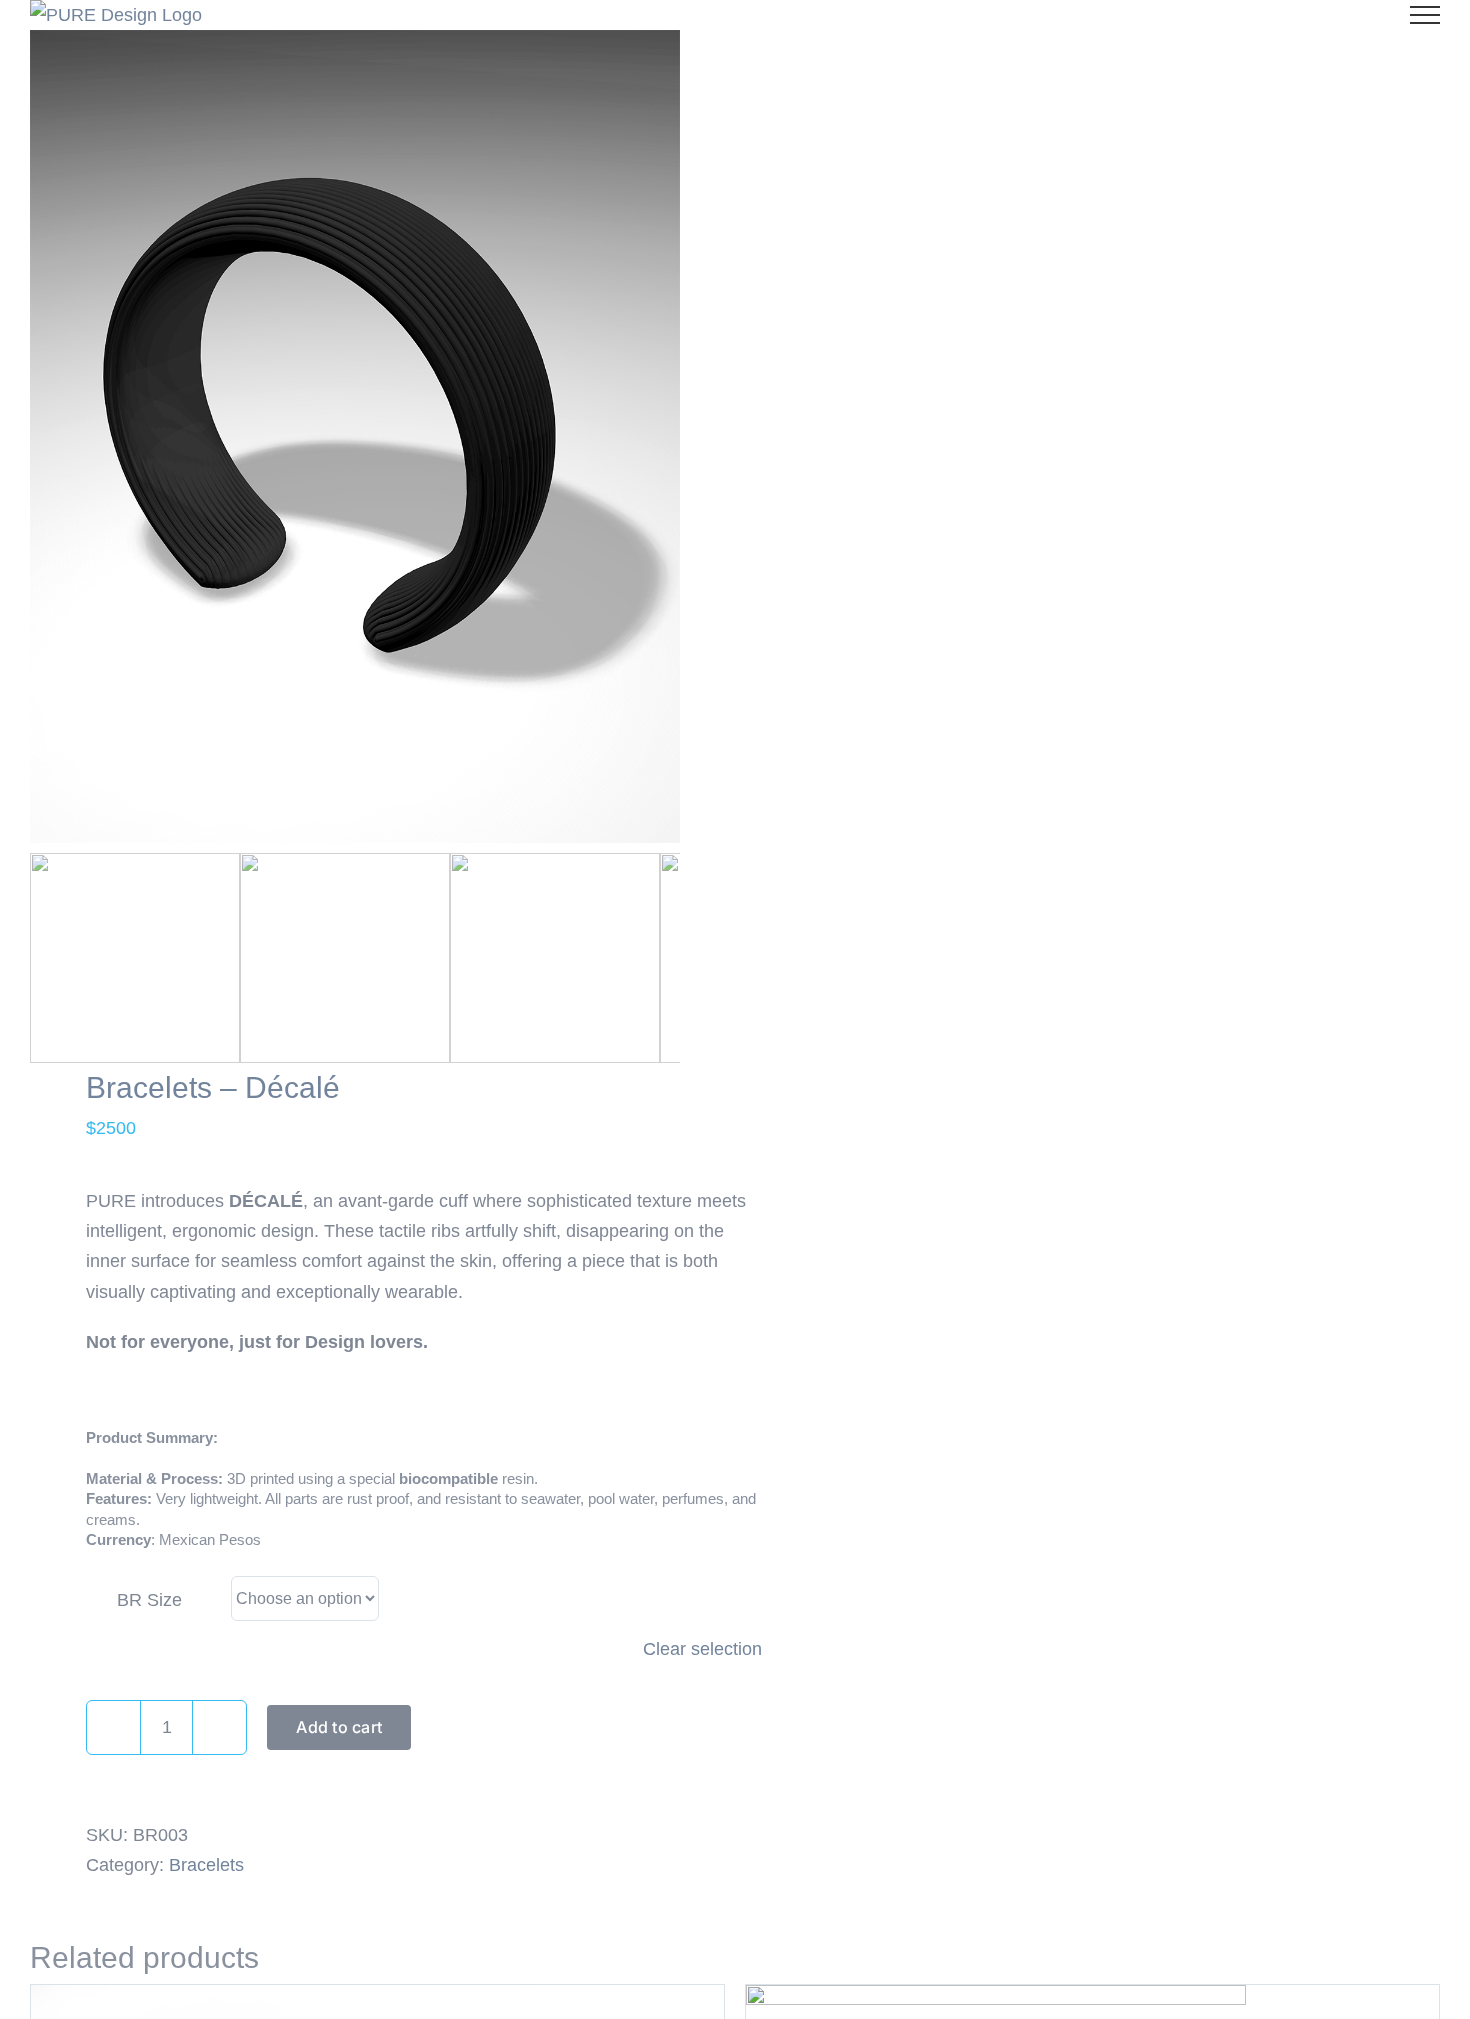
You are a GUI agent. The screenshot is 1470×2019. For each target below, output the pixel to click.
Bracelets (206, 1865)
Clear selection (702, 1649)
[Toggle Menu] (1425, 15)
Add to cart (339, 1727)
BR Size (149, 1600)
